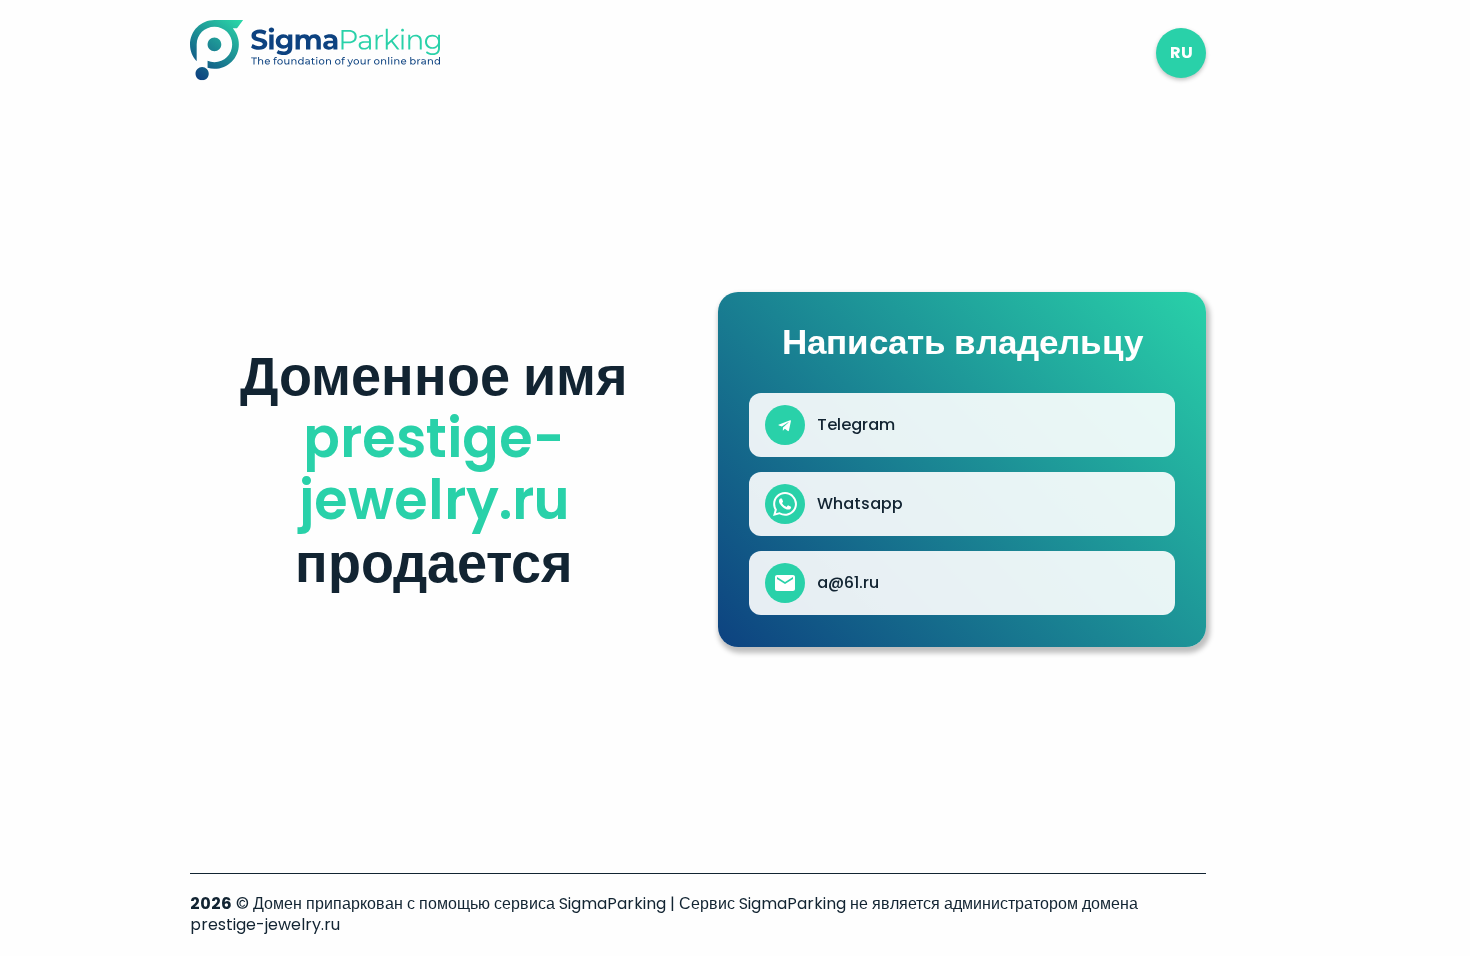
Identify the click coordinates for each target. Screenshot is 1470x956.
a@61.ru (848, 583)
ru (1181, 52)
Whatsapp (860, 504)
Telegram (856, 425)
